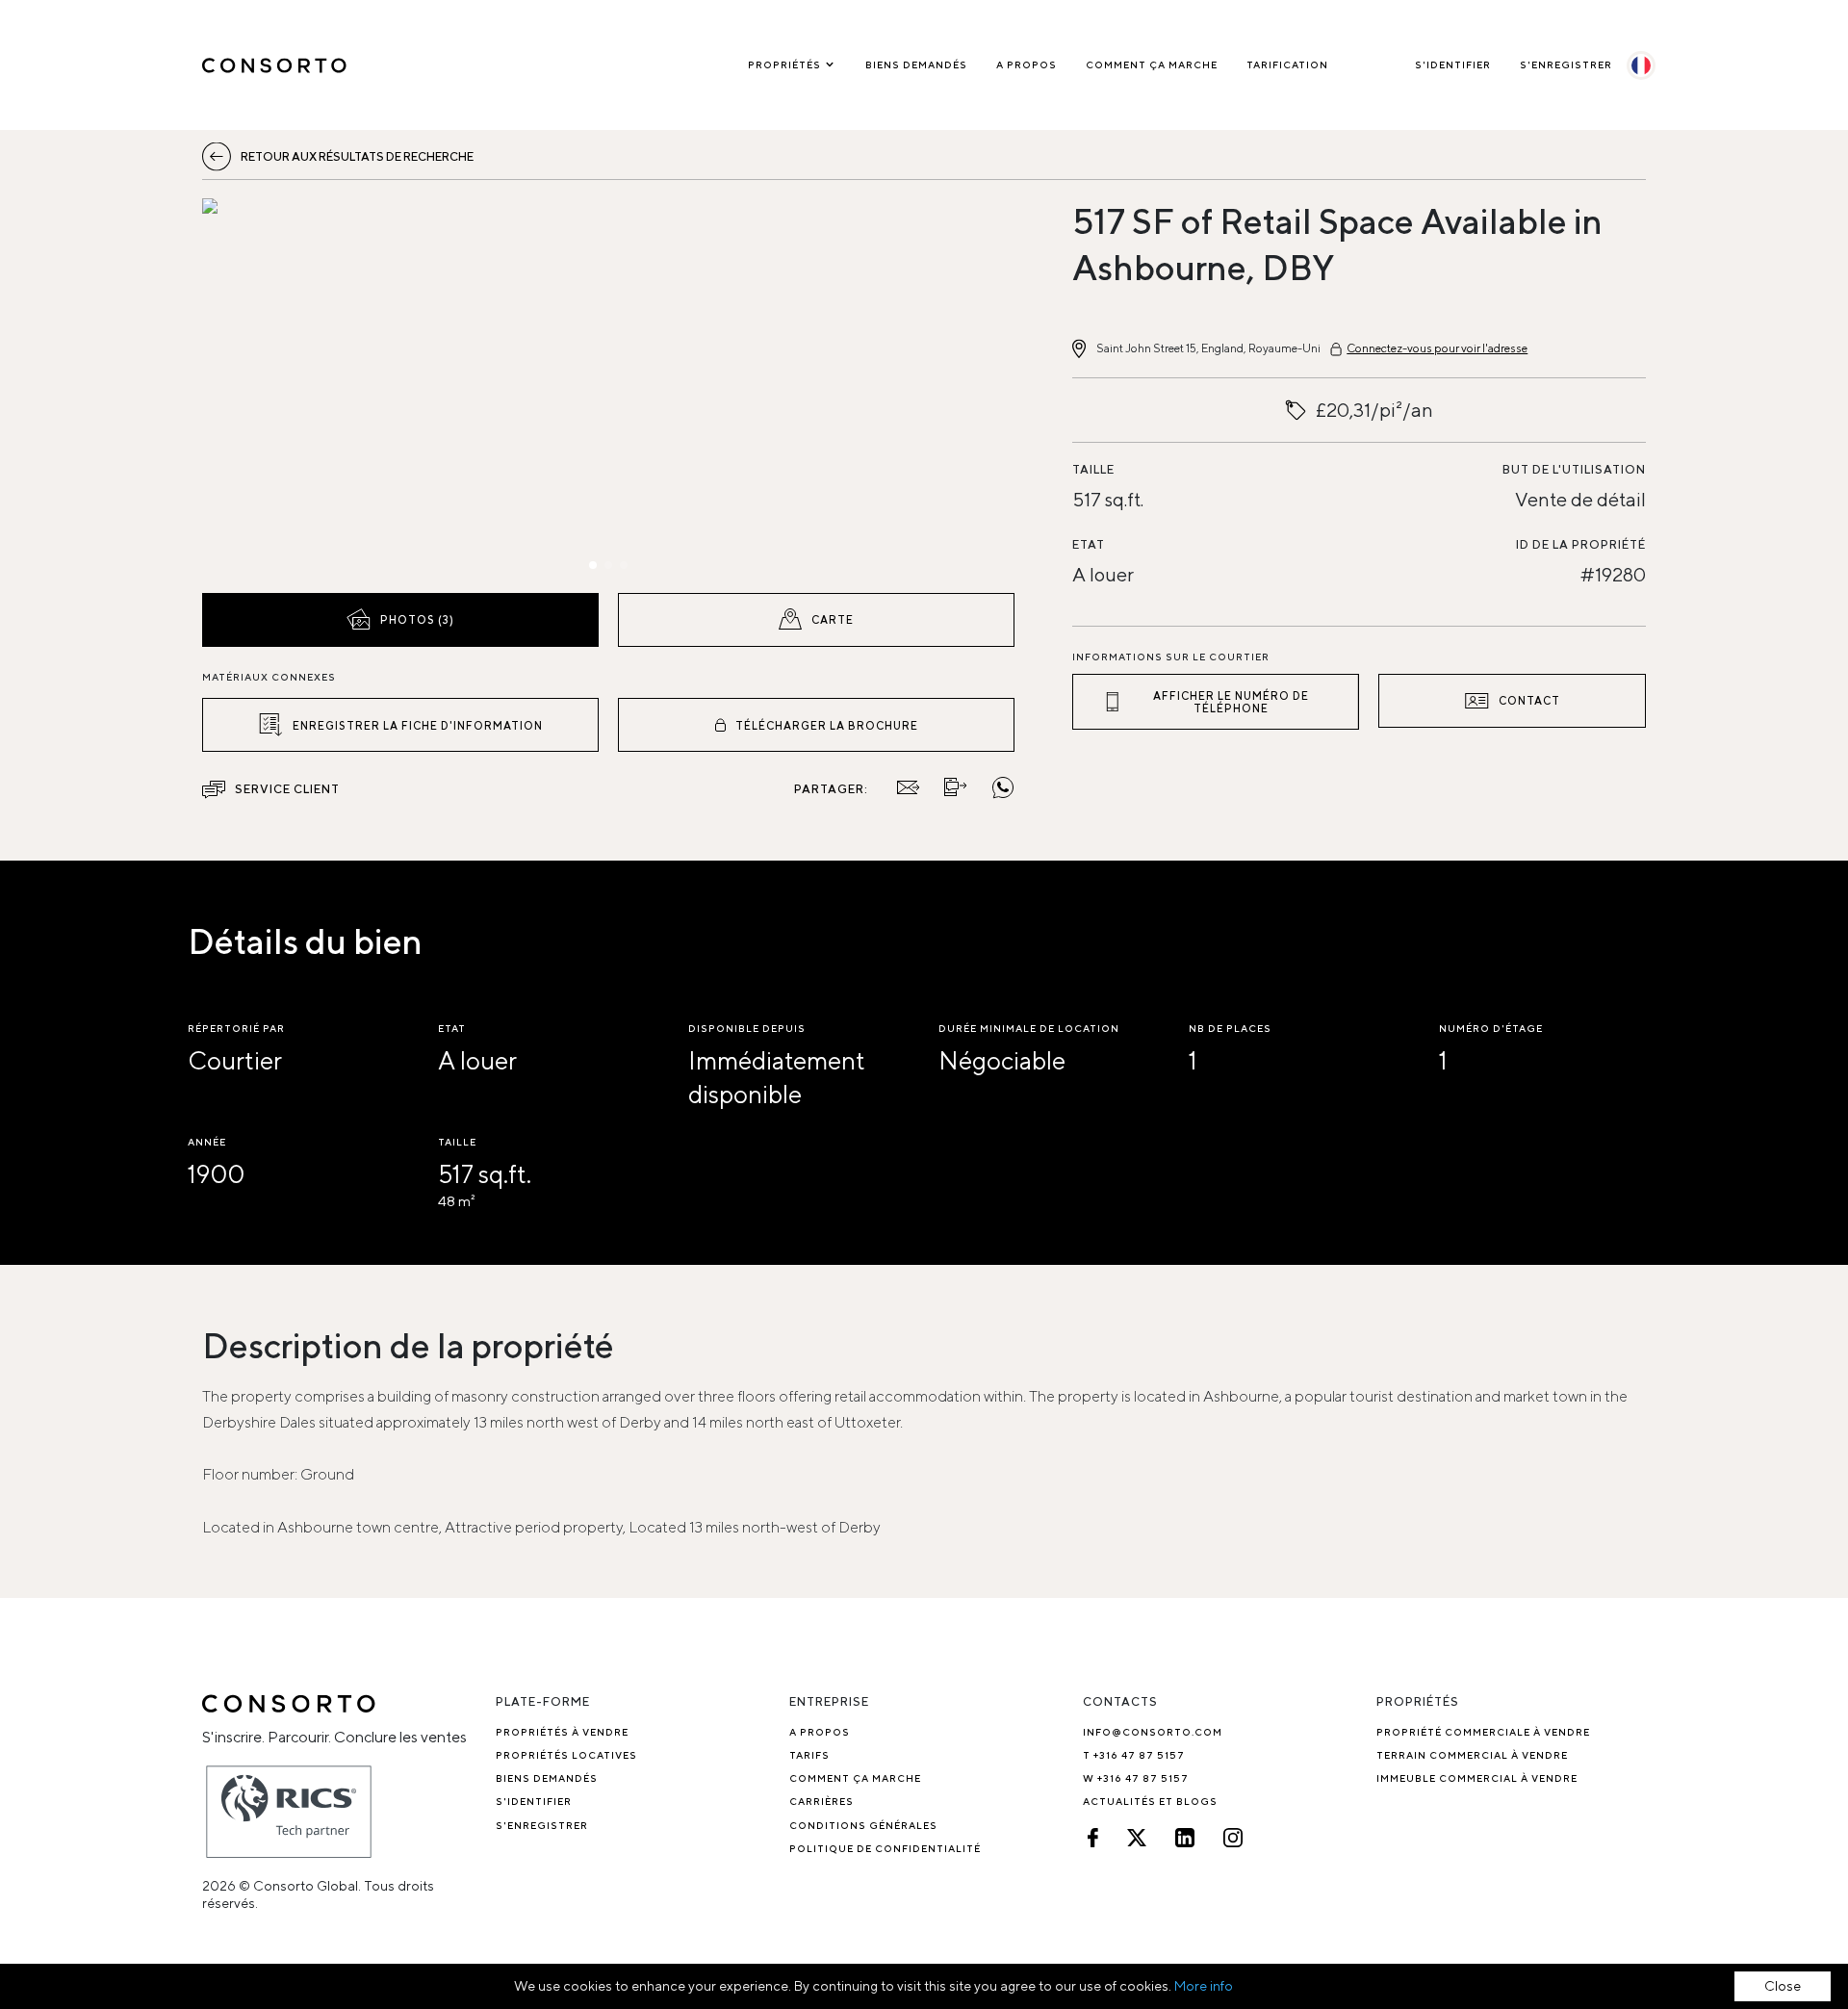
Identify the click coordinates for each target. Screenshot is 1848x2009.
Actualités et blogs (1150, 1801)
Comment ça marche (1152, 64)
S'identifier (1453, 64)
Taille (1093, 469)
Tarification (1287, 64)
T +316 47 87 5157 (1134, 1755)
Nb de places (1230, 1028)
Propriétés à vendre (562, 1732)
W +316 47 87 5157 (1136, 1778)
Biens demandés (916, 64)
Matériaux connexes (269, 677)
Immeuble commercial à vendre (1477, 1778)
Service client (287, 789)
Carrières (821, 1801)
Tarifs (809, 1755)
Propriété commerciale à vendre (1483, 1732)
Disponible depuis (747, 1028)
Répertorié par (236, 1028)
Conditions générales (863, 1825)
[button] (324, 391)
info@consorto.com (1153, 1732)
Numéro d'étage (1491, 1028)
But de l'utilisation (1574, 469)
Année (207, 1142)
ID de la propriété (1581, 544)
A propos (1027, 64)
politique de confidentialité (885, 1848)
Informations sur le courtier (1171, 657)
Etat (1089, 544)
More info (1204, 1986)
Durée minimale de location (1029, 1028)
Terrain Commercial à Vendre (1472, 1755)
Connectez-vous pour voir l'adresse (1437, 348)
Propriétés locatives (566, 1755)
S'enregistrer (1566, 64)
